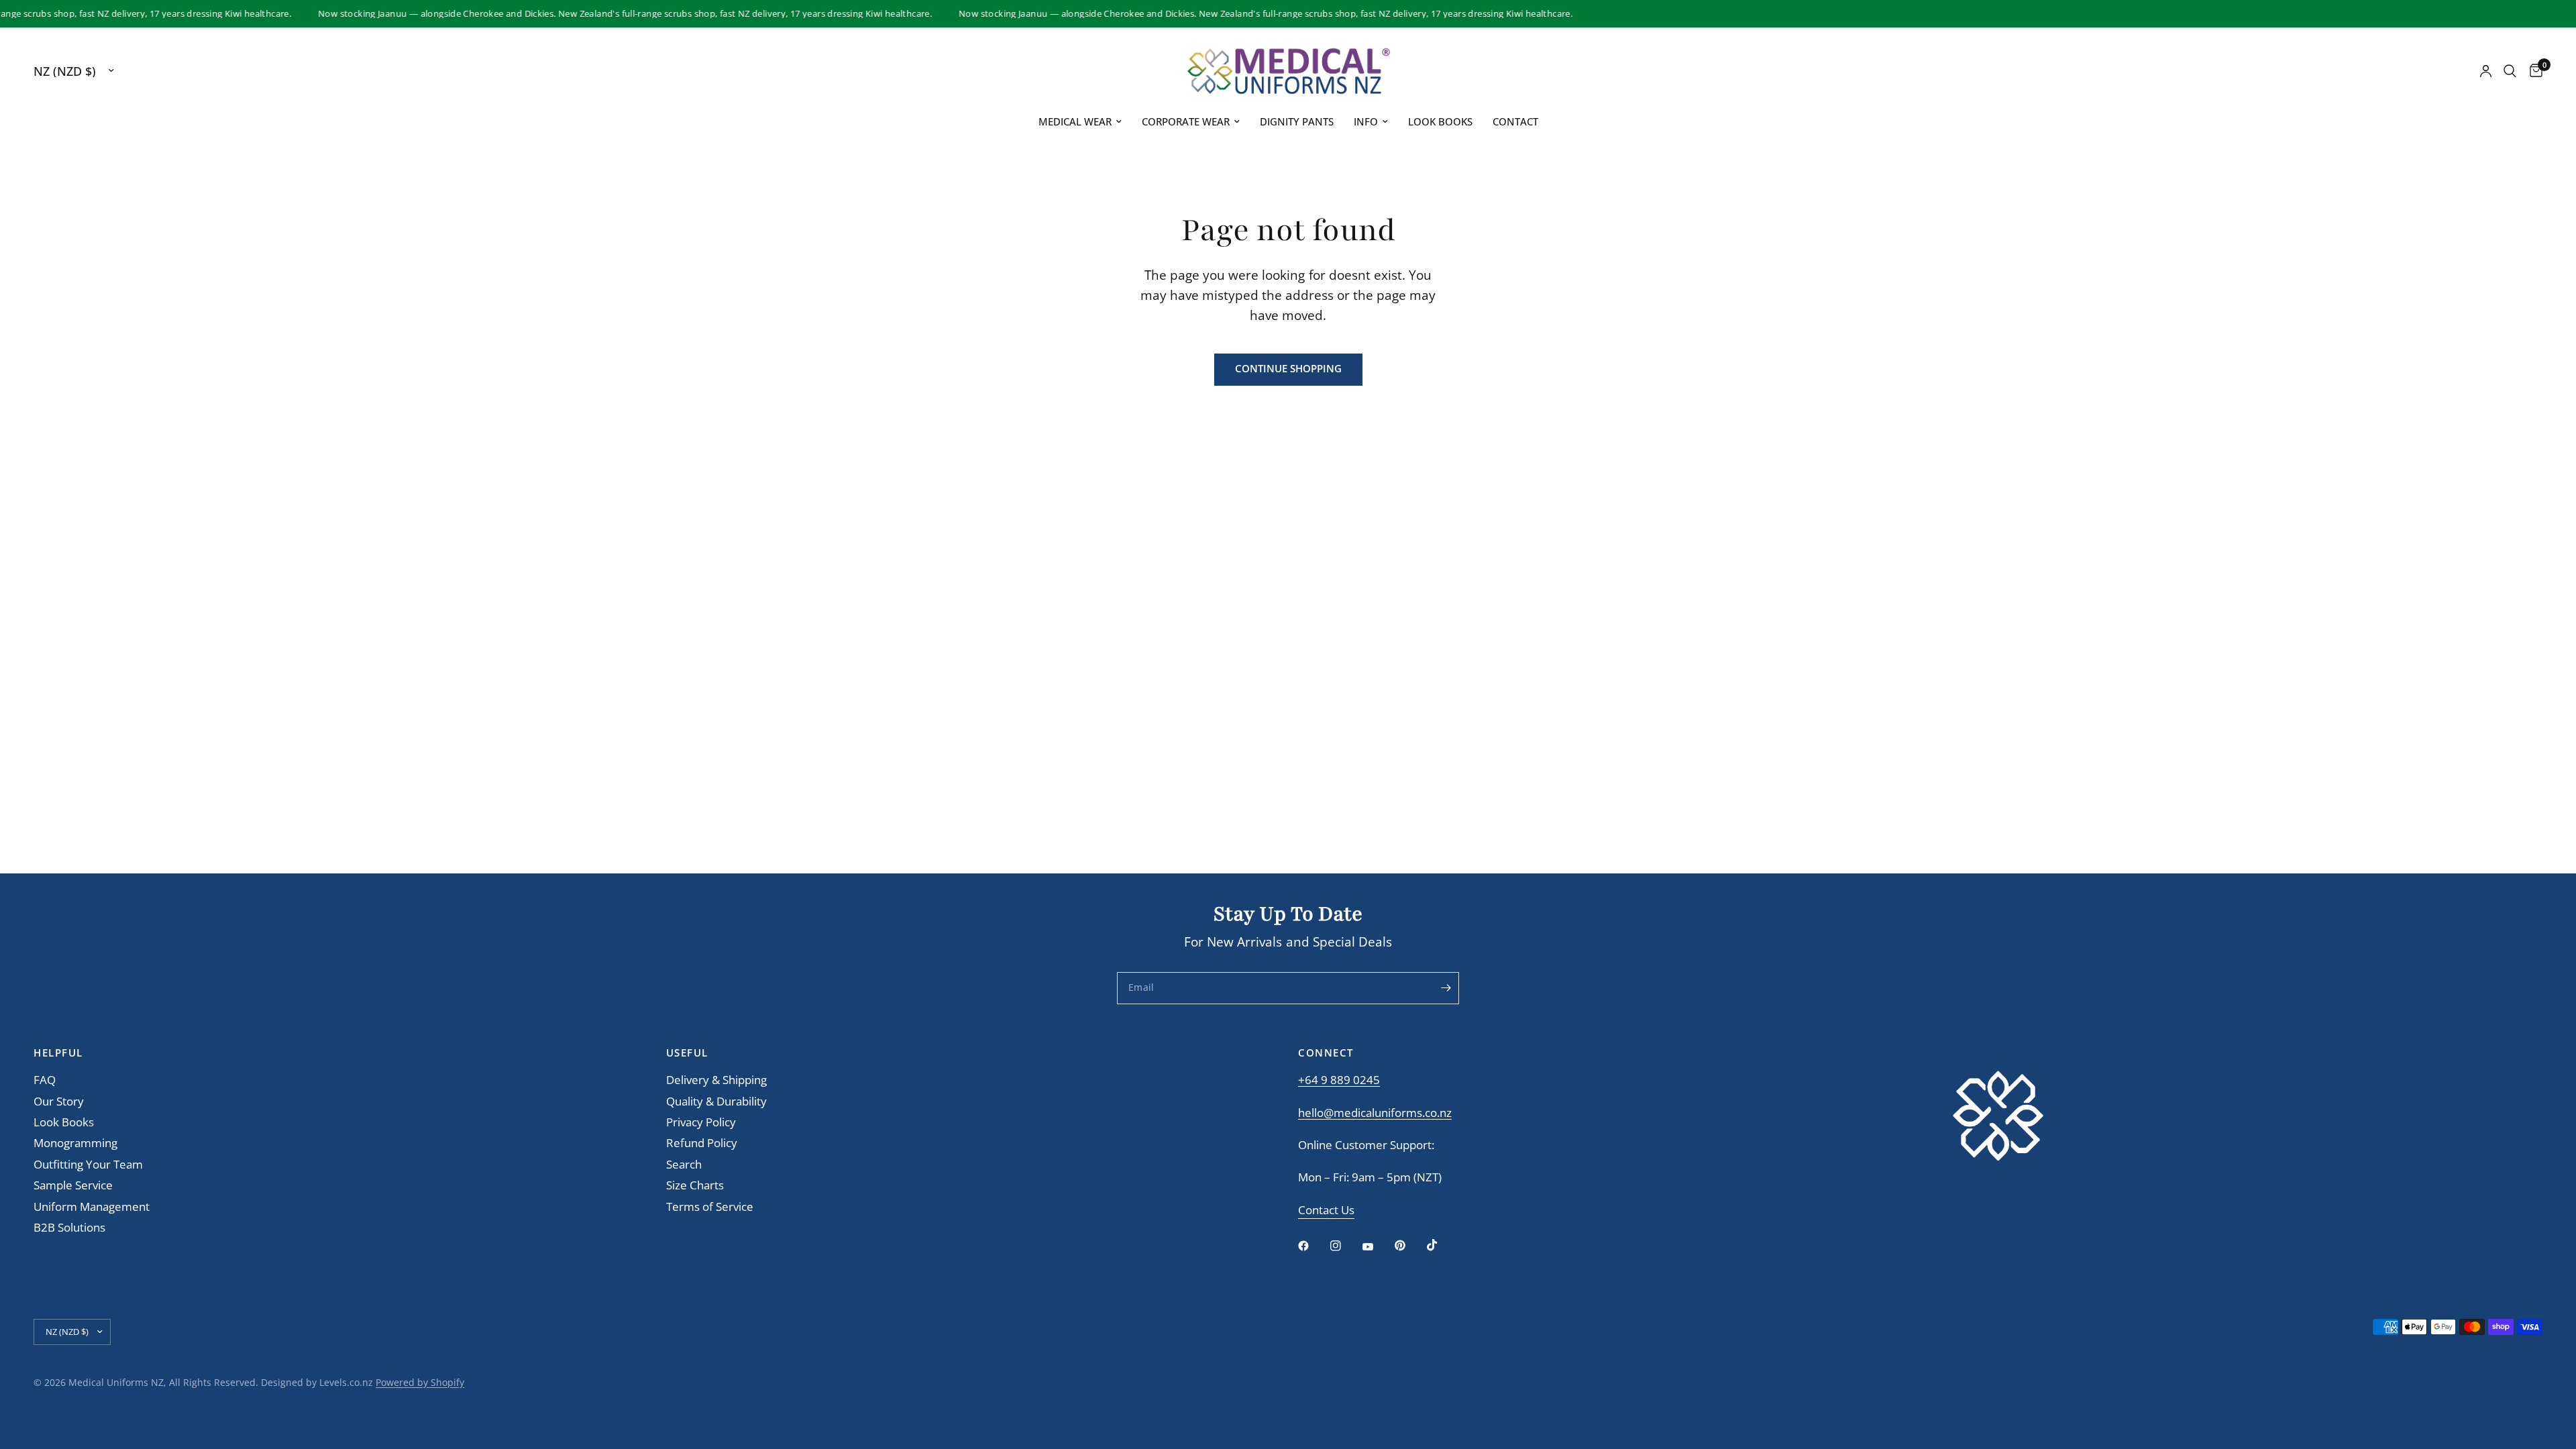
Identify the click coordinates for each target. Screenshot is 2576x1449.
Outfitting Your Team (88, 1164)
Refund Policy (702, 1143)
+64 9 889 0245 (1339, 1080)
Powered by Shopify (420, 1382)
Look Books (1440, 121)
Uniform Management (92, 1206)
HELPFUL (58, 1053)
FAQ (45, 1080)
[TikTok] (1442, 1245)
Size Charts (695, 1185)
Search (684, 1164)
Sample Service (73, 1185)
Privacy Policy (701, 1122)
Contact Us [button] (1326, 1211)
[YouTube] (1377, 1247)
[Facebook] (1313, 1246)
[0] (2533, 71)
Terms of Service (710, 1206)
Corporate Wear (1186, 121)
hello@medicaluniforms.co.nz (1375, 1113)
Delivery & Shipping (716, 1080)
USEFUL (687, 1053)
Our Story (59, 1101)
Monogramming (75, 1143)
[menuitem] (1080, 122)
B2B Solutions (69, 1227)
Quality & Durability (716, 1101)
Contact (1515, 121)
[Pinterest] (1409, 1245)
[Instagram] (1345, 1246)
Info (1366, 121)
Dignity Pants (1297, 121)
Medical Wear (1075, 121)
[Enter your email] (1446, 988)
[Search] (2510, 71)
